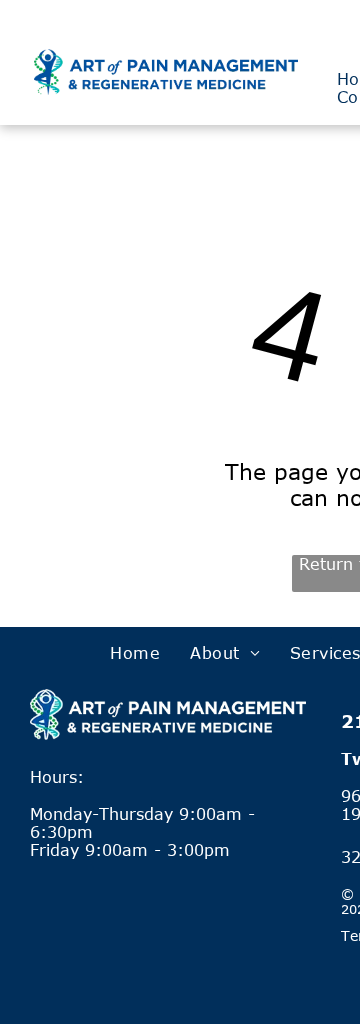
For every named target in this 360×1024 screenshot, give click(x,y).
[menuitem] (135, 653)
